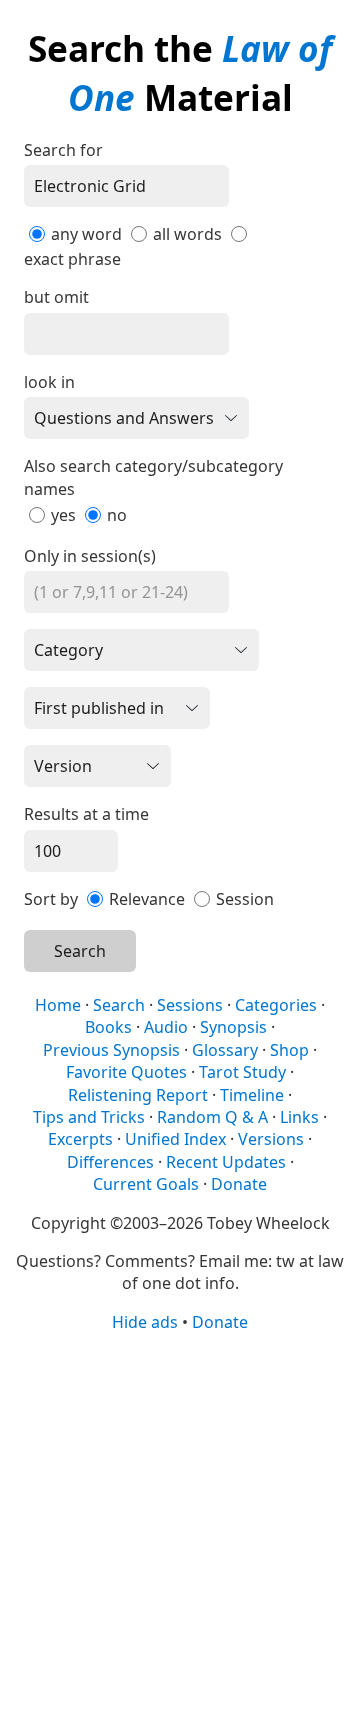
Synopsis (233, 1027)
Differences (110, 1162)
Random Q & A (212, 1117)
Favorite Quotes (126, 1072)
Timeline (252, 1095)
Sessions (190, 1005)
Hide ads (145, 1322)
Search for (63, 150)
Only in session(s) (90, 556)
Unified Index (175, 1139)
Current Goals (146, 1184)
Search (80, 951)
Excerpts (80, 1139)
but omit (56, 297)
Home (58, 1005)
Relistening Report (138, 1095)
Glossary (225, 1050)
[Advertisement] (180, 1529)
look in (49, 382)
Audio (166, 1027)
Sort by (51, 899)
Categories (276, 1005)
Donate (239, 1184)
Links (299, 1117)
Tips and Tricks (89, 1117)
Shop (289, 1050)
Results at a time (86, 814)
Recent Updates (226, 1162)
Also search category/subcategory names (153, 477)
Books (108, 1027)
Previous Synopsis (111, 1050)
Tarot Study (242, 1072)
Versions (271, 1139)
